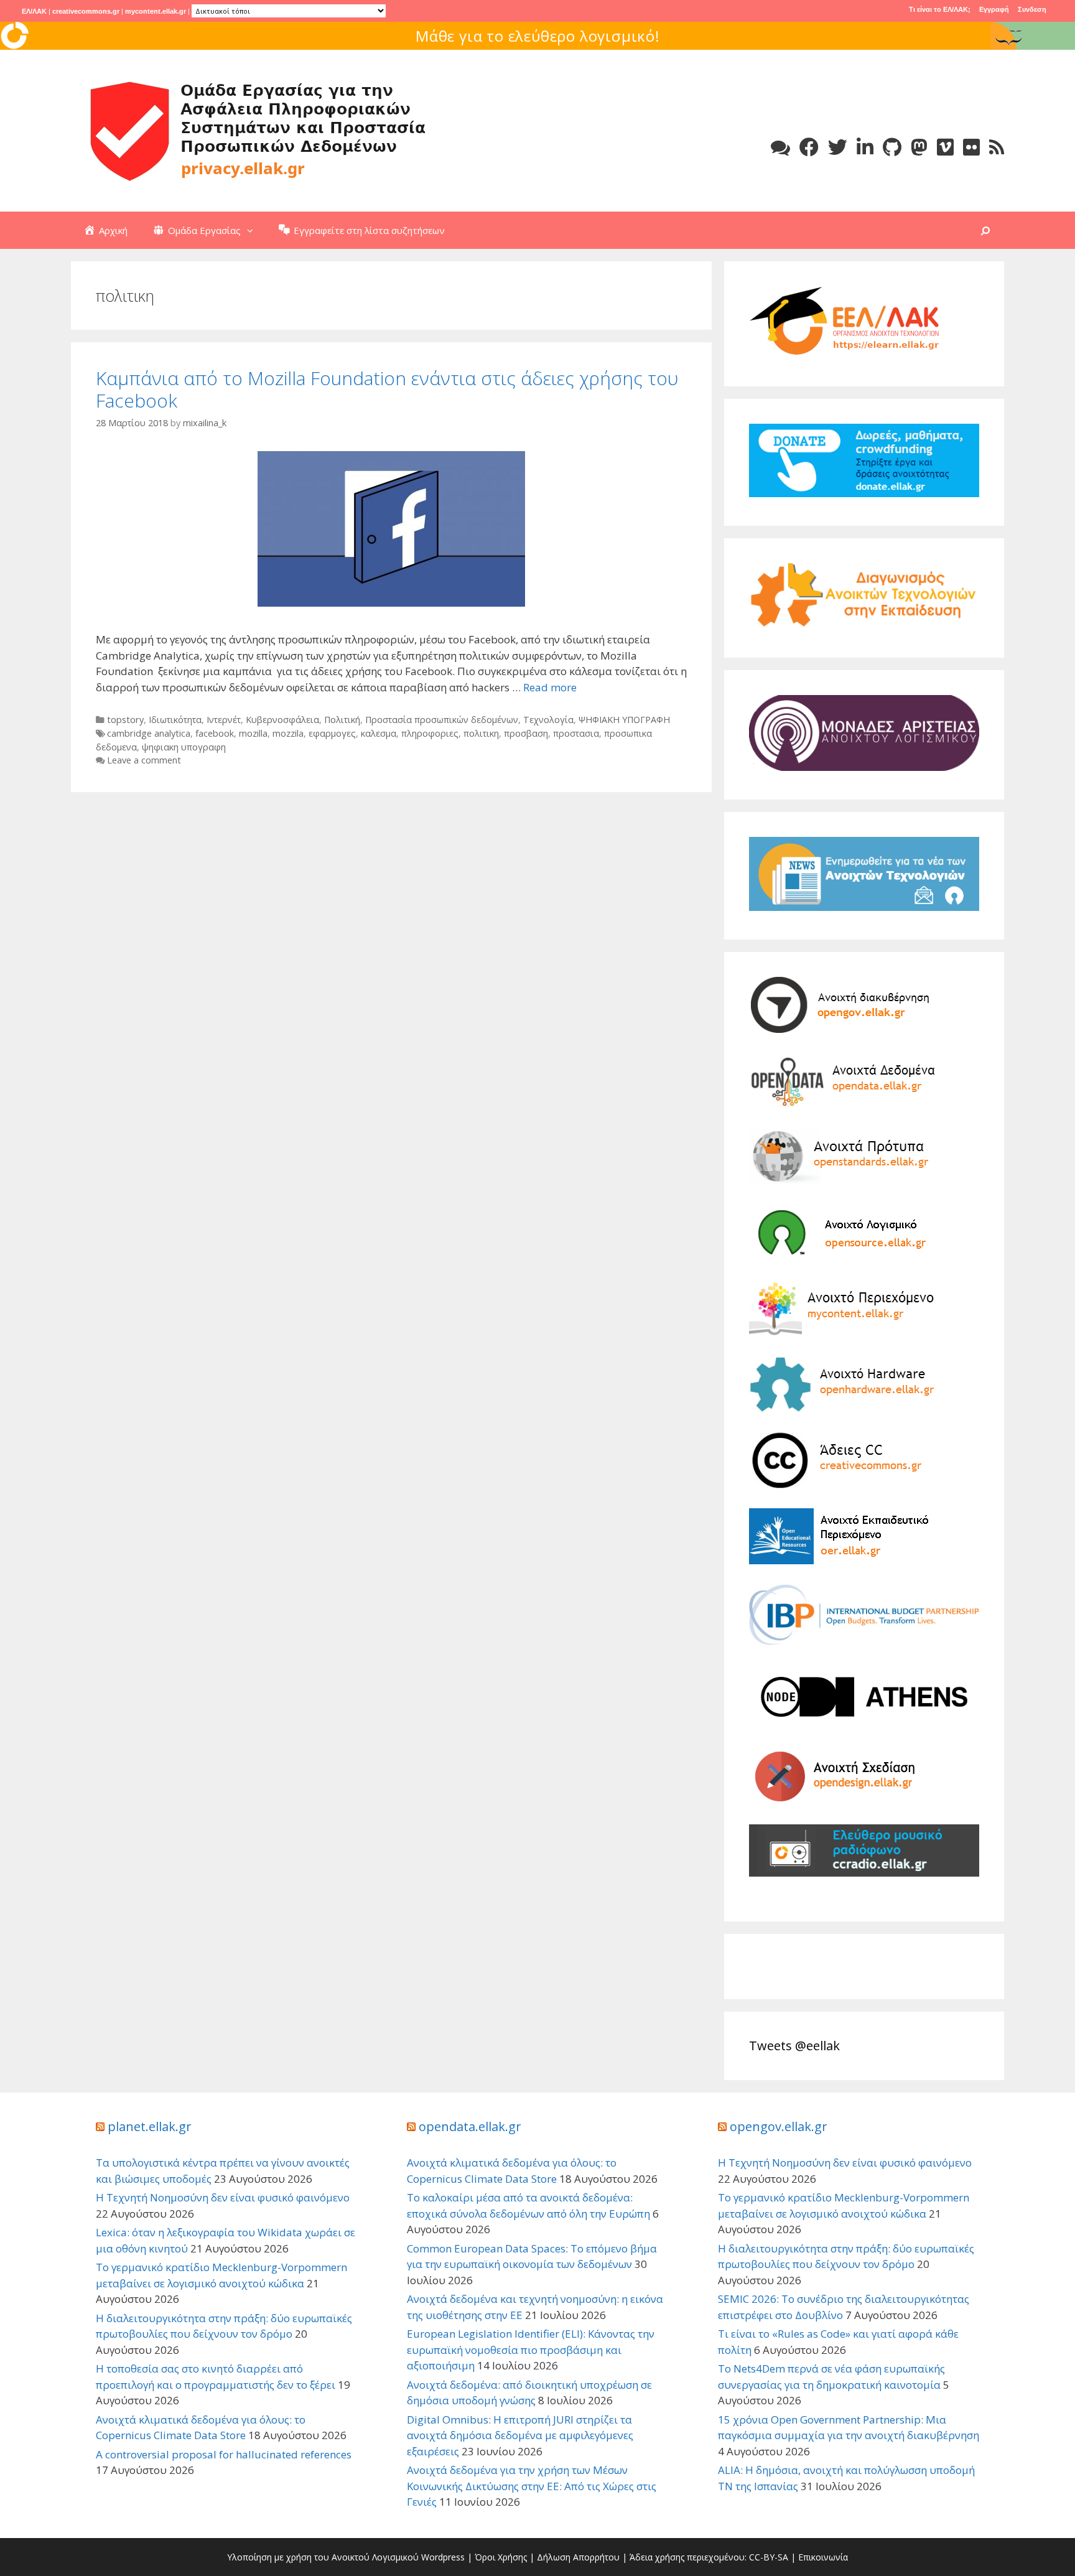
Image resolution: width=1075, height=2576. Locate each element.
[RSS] (997, 147)
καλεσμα (379, 733)
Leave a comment (144, 760)
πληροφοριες (430, 733)
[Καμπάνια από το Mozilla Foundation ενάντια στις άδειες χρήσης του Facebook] (391, 603)
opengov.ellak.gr (779, 2126)
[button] (253, 230)
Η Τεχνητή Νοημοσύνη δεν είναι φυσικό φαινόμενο (223, 2197)
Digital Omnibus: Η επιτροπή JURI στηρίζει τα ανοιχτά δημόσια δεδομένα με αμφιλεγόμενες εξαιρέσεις (520, 2435)
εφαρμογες (332, 733)
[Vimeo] (945, 147)
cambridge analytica (149, 733)
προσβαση (526, 733)
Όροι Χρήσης (501, 2557)
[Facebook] (809, 147)
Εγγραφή (994, 9)
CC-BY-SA (769, 2557)
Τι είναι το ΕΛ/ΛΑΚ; (940, 9)
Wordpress (443, 2557)
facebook (215, 733)
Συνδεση (1032, 9)
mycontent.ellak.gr (156, 11)
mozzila (288, 733)
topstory (125, 720)
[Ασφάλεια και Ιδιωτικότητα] (258, 130)
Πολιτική (342, 720)
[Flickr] (971, 147)
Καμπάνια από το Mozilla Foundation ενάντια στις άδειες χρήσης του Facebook (387, 389)
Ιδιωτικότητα (175, 720)
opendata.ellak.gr (470, 2126)
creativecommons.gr (86, 11)
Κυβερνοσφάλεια (282, 720)
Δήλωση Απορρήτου (578, 2557)
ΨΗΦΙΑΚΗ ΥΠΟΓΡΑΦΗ (624, 720)
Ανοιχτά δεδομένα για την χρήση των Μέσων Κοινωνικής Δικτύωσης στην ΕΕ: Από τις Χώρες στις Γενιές (532, 2486)
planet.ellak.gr (150, 2126)
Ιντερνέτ (224, 720)
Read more (550, 687)
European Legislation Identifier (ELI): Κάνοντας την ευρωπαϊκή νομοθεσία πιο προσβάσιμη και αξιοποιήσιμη (531, 2350)
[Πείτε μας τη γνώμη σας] (780, 147)
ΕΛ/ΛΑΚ (34, 11)
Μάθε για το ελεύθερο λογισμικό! (538, 36)
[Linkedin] (865, 147)
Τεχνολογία (548, 720)
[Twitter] (838, 147)
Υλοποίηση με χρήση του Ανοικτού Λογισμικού (323, 2557)
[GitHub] (892, 147)
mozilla (253, 733)
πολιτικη (481, 733)
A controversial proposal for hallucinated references (224, 2454)
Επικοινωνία (823, 2557)
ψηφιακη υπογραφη (184, 747)
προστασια (576, 733)
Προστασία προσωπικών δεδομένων (442, 720)
